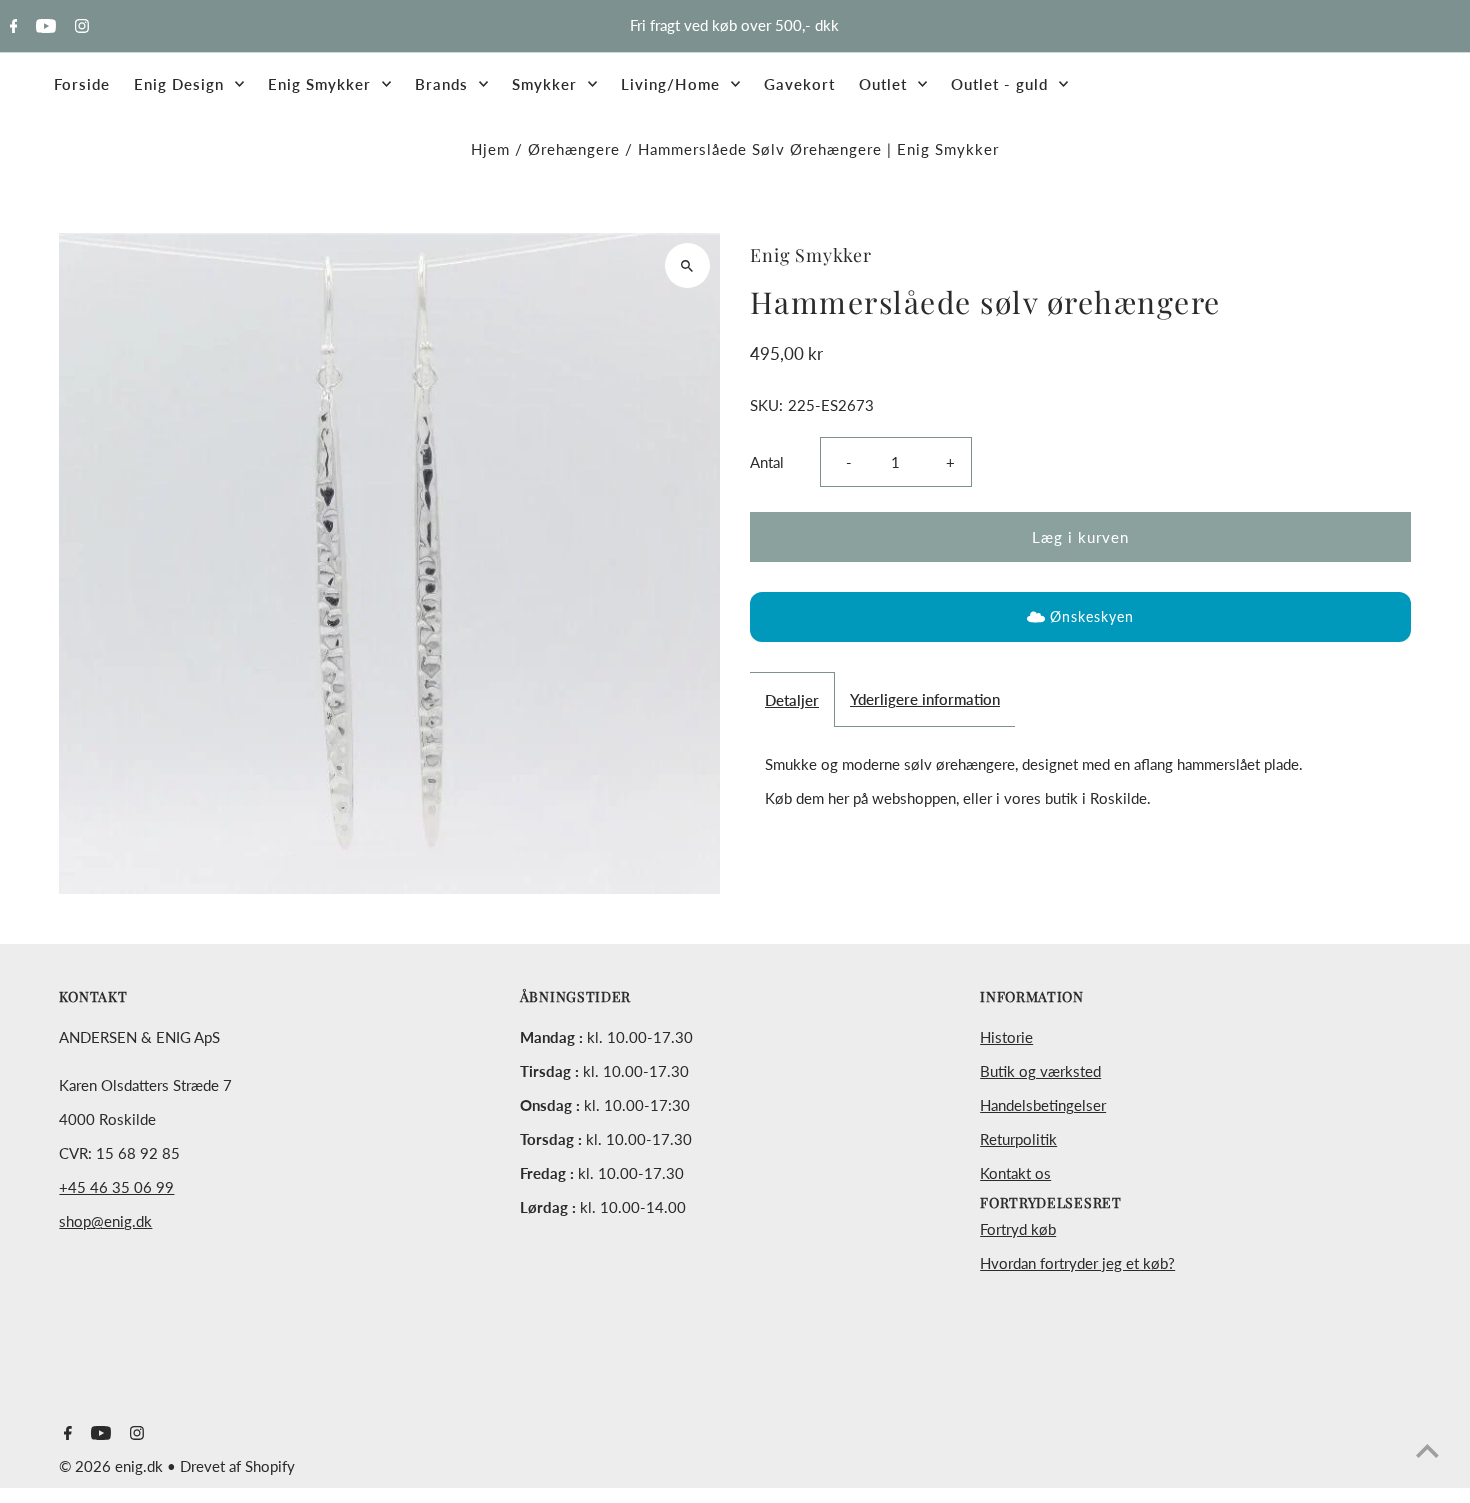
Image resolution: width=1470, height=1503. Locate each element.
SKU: (766, 405)
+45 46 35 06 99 (116, 1187)
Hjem (490, 149)
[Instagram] (79, 27)
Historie (1006, 1037)
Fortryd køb (1018, 1229)
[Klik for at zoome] (687, 265)
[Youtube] (43, 27)
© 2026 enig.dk (113, 1466)
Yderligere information (925, 699)
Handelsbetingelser (1043, 1105)
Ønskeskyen (1092, 616)
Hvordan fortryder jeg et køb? (1077, 1263)
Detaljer (792, 700)
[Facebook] (11, 27)
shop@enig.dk (105, 1221)
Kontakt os (1015, 1173)
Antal (767, 462)
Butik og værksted (1040, 1071)
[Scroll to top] (1427, 1450)
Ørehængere (574, 149)
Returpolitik (1018, 1139)
